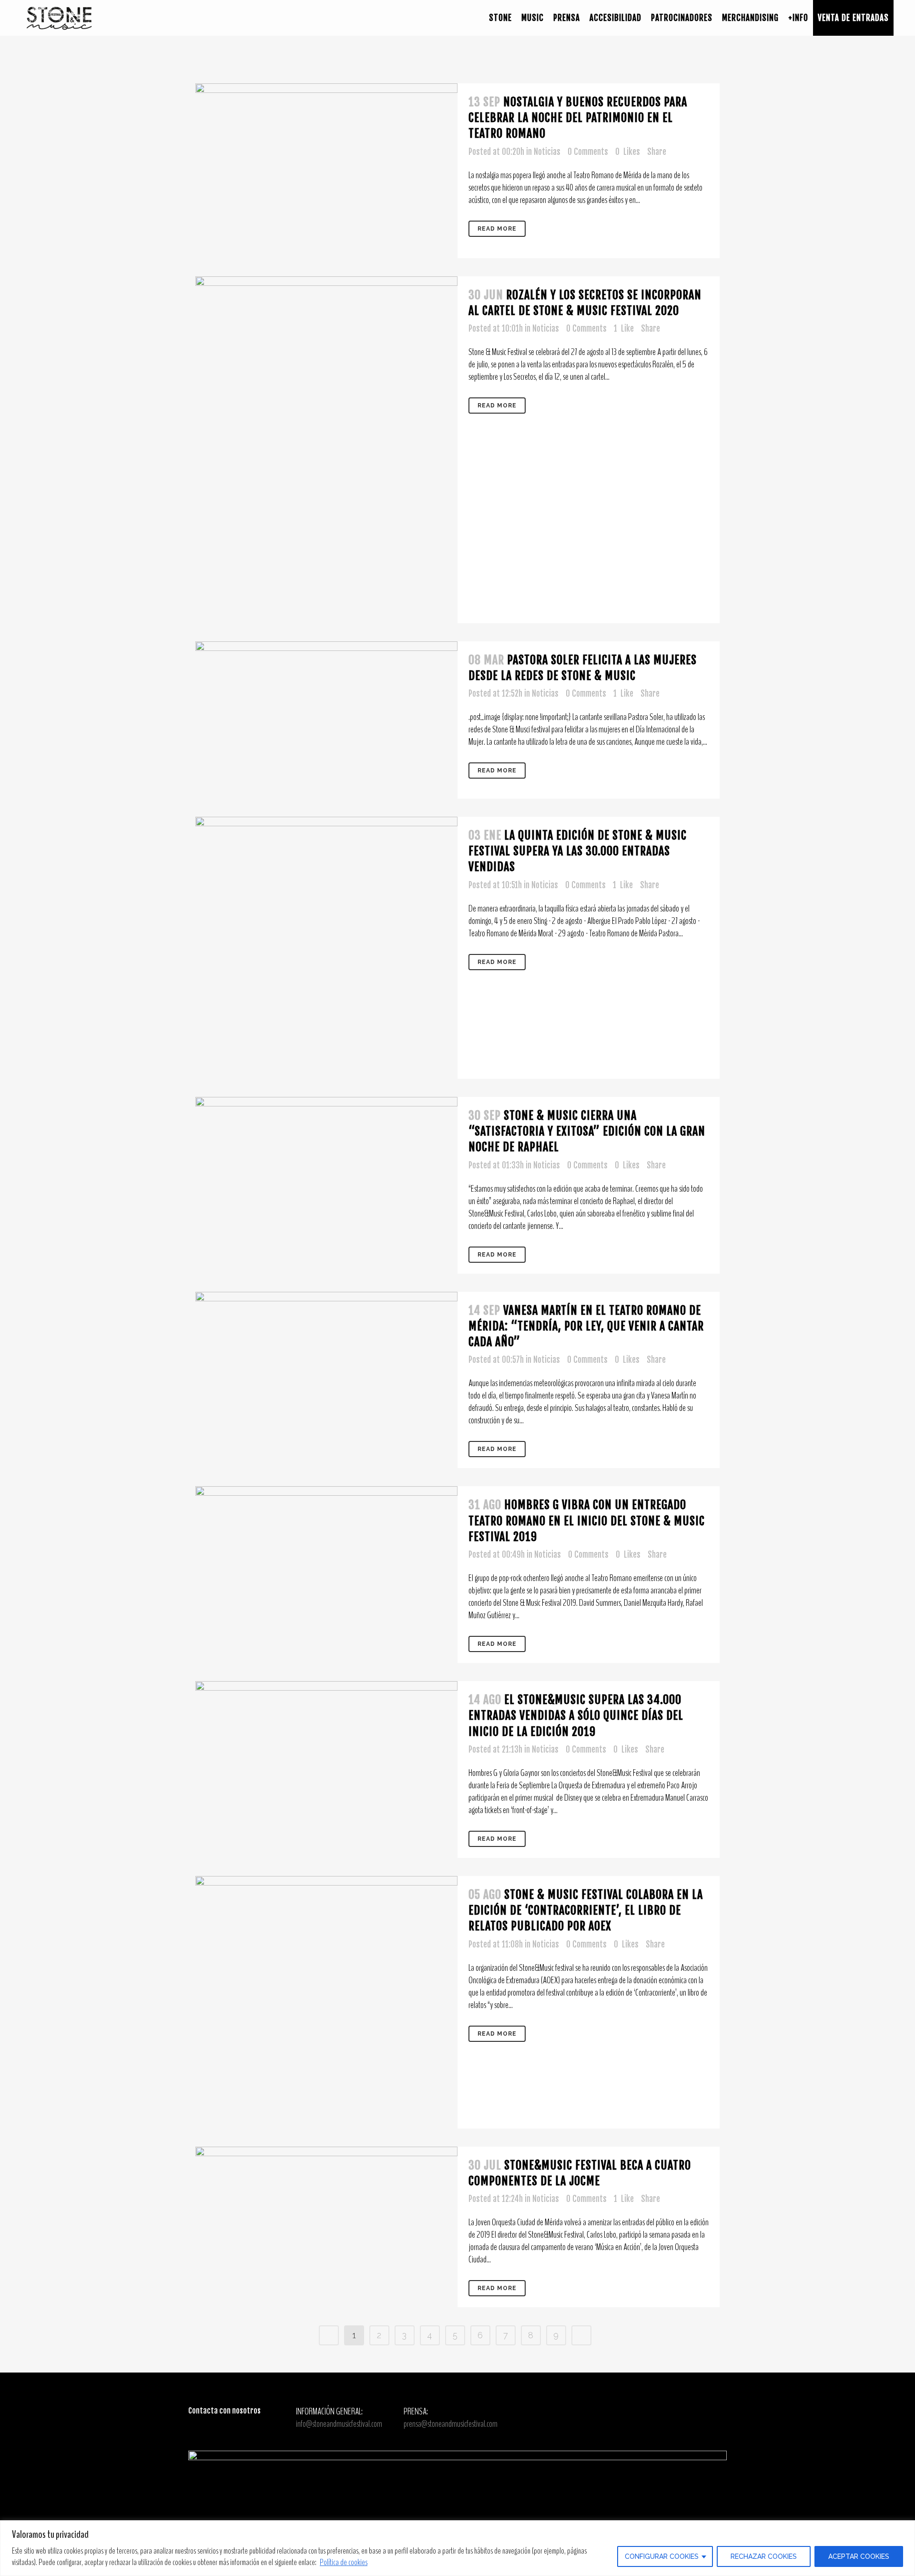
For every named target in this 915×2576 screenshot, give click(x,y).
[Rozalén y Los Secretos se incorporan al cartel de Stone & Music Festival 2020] (326, 450)
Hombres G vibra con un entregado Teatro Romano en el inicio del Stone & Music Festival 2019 (587, 1521)
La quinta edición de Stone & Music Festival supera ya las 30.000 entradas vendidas (578, 851)
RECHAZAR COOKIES (764, 2556)
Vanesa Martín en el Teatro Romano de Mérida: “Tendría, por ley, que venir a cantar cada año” (586, 1326)
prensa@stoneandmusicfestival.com (451, 2424)
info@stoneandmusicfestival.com (339, 2424)
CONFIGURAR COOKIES (662, 2556)
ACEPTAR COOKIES (859, 2556)
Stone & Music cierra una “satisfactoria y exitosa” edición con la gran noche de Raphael (587, 1131)
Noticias (547, 152)
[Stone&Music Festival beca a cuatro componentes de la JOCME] (326, 2209)
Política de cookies (344, 2562)
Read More (497, 229)
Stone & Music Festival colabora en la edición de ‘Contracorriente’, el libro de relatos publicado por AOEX (586, 1910)
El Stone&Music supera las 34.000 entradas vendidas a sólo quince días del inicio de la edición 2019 (576, 1715)
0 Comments (588, 152)
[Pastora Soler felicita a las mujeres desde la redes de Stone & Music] (326, 720)
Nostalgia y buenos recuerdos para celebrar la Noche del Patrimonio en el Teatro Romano (578, 118)
